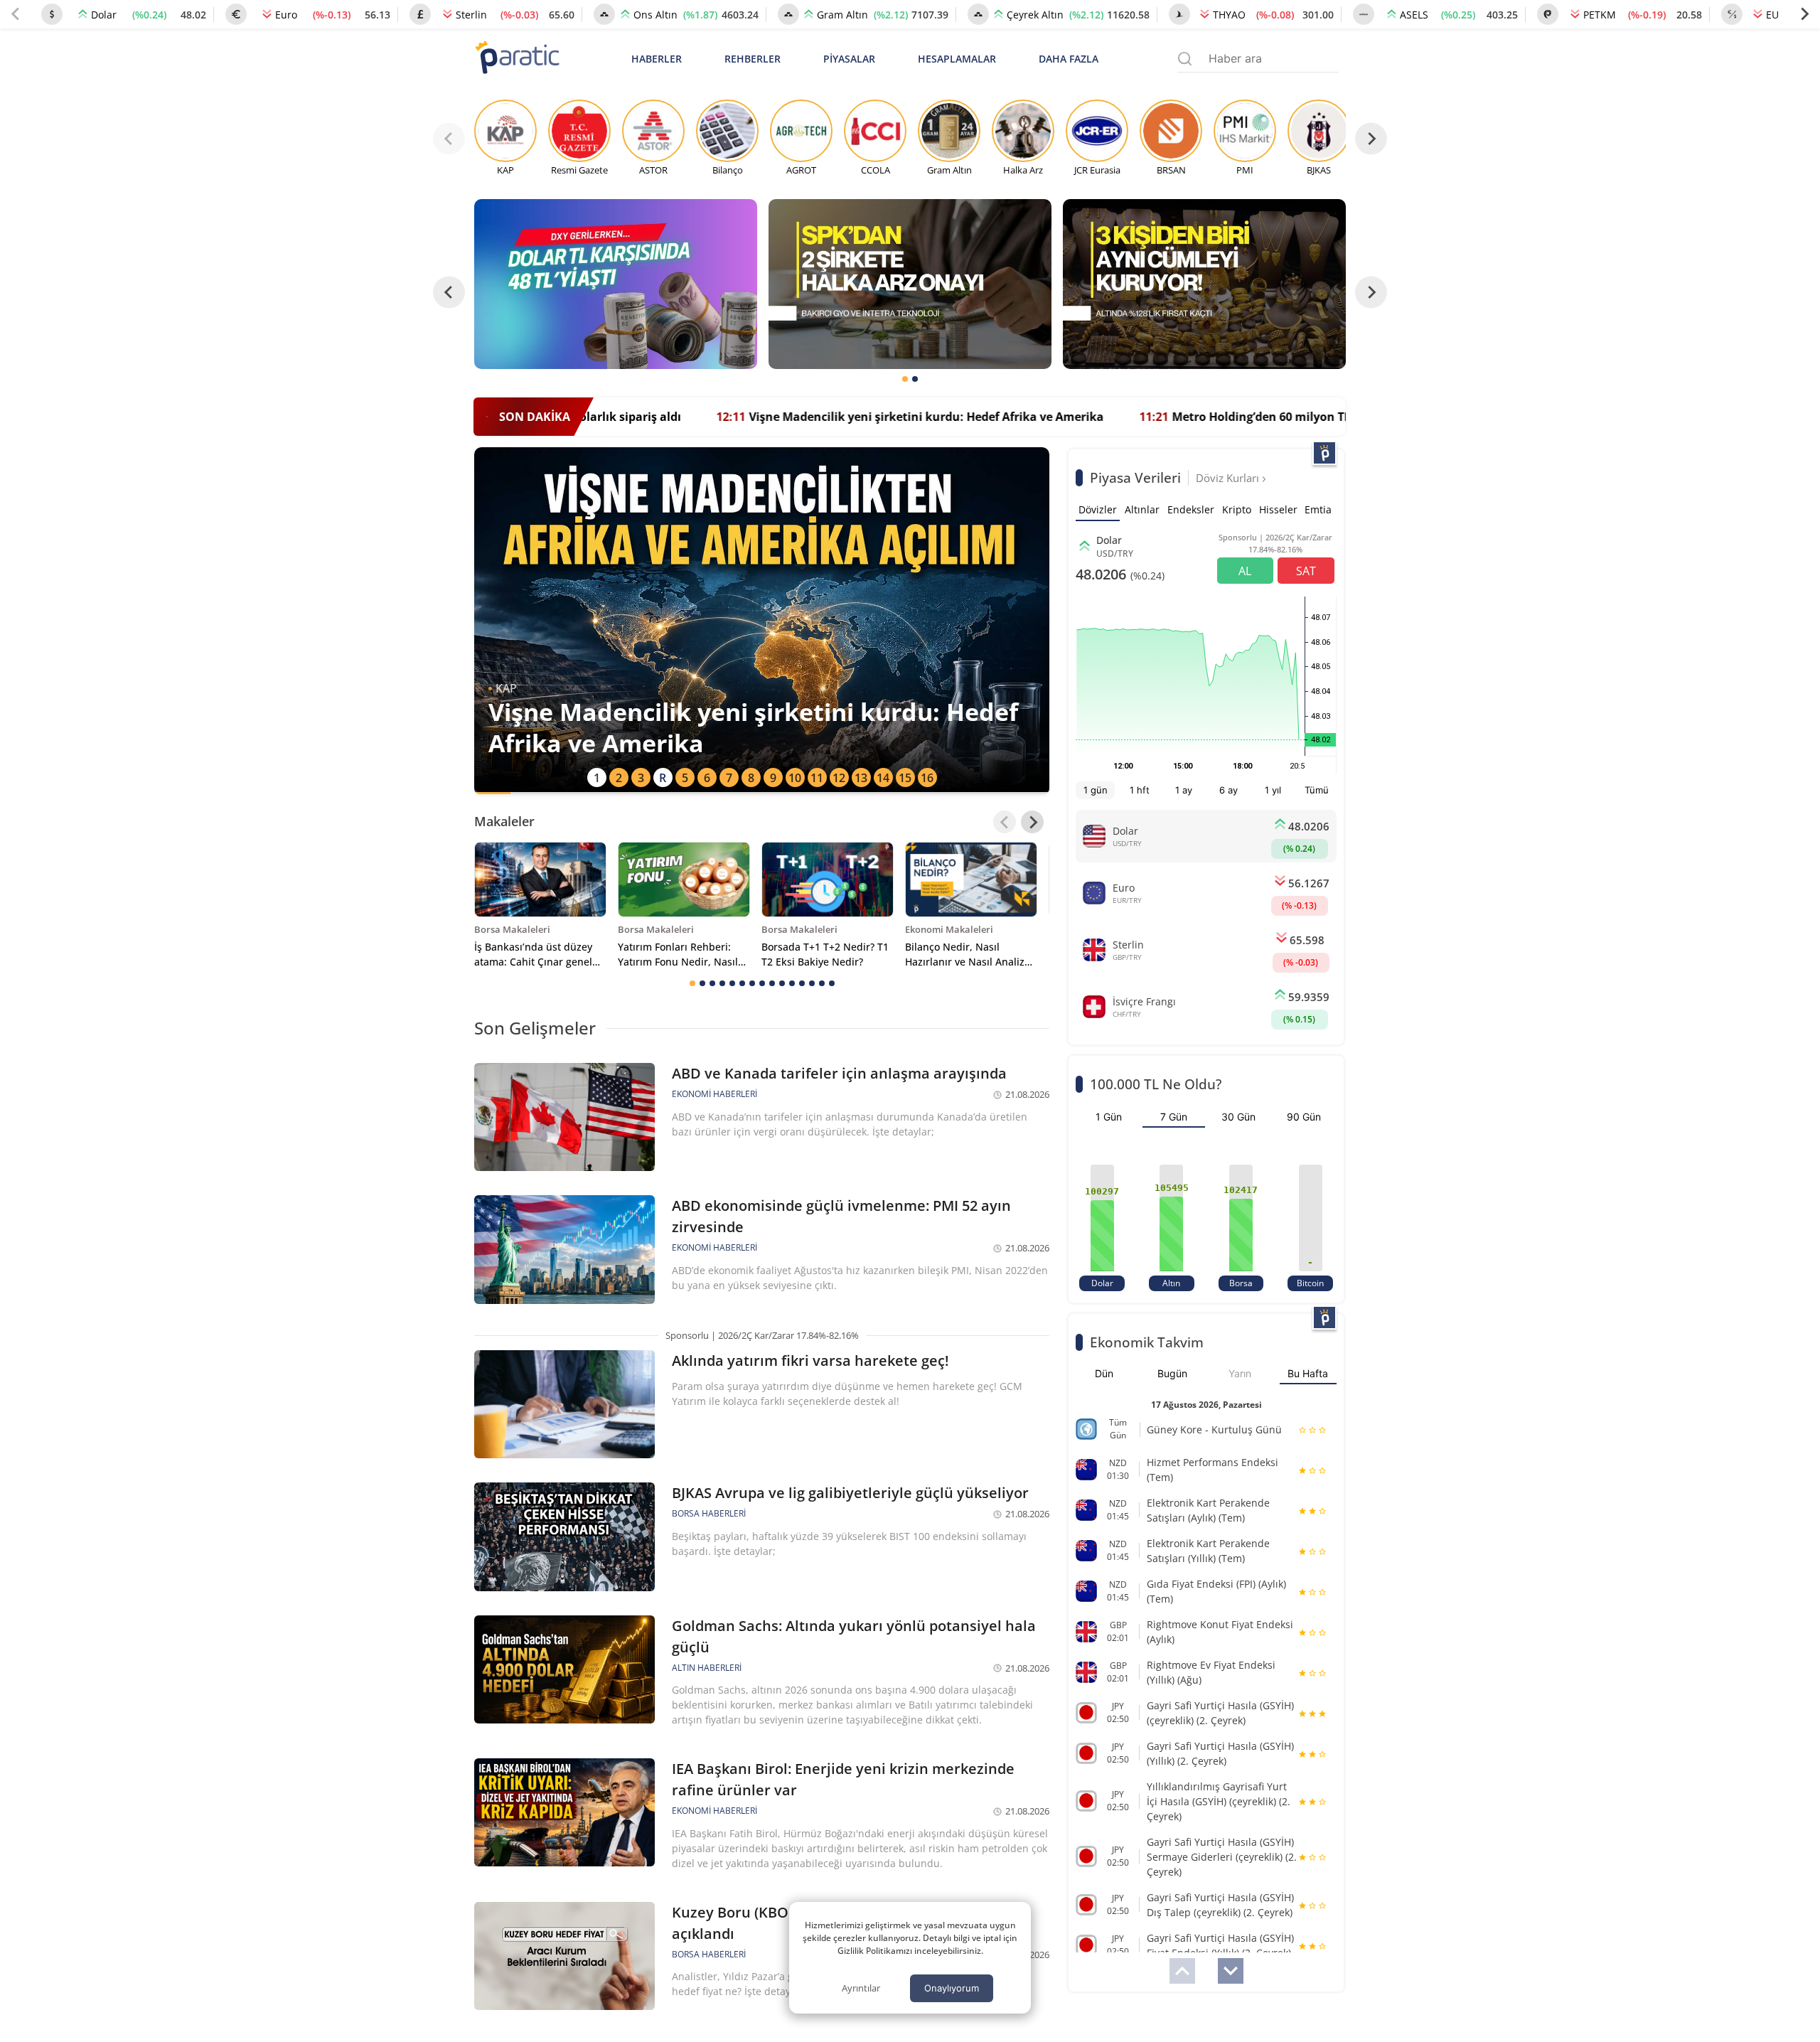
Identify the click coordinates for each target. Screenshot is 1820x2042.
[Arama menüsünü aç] (1185, 59)
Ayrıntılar (861, 1988)
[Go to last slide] (449, 293)
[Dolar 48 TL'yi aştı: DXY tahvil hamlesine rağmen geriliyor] (616, 284)
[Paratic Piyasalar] (1324, 453)
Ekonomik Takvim (1147, 1342)
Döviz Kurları (1229, 478)
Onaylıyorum (952, 1988)
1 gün (1096, 790)
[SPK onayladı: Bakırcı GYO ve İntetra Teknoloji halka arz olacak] (910, 284)
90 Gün (1304, 1117)
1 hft (1140, 790)
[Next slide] (1804, 14)
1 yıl (1273, 790)
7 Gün (1174, 1117)
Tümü (1317, 790)
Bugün (1172, 1373)
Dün (1104, 1373)
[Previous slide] (16, 14)
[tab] (905, 379)
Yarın (1240, 1373)
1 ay (1184, 790)
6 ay (1228, 790)
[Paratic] (517, 59)
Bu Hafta (1308, 1373)
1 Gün (1109, 1117)
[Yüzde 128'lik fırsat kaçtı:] (1204, 284)
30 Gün (1238, 1117)
